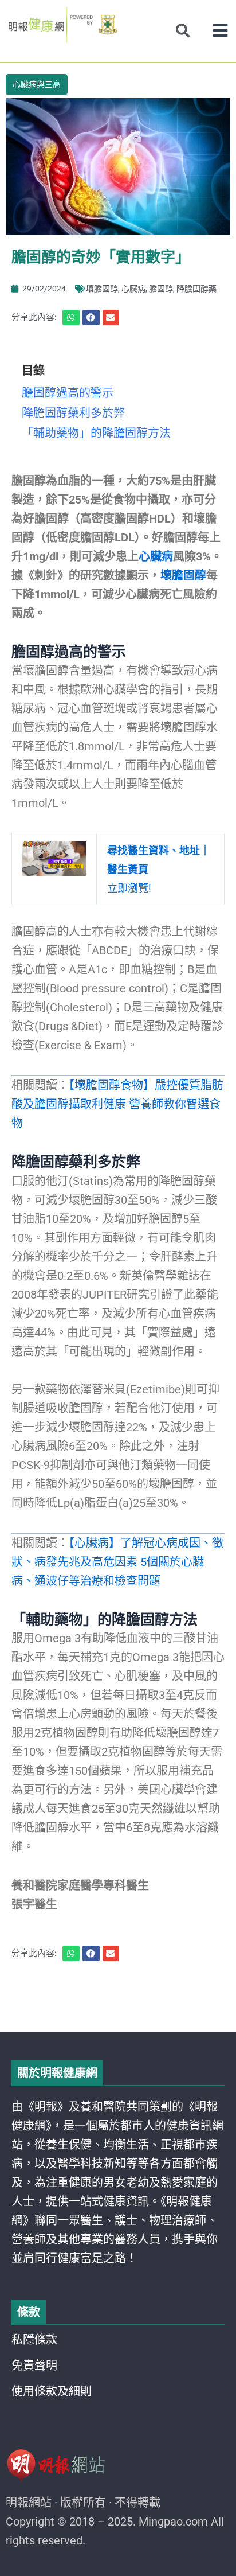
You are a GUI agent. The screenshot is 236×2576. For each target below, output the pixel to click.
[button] (220, 31)
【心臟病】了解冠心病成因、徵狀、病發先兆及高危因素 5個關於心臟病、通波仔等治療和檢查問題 (117, 1562)
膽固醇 (161, 289)
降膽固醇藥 (196, 289)
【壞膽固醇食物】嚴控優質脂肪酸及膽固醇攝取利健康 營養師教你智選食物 (117, 1104)
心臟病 (133, 289)
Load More (118, 1999)
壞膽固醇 (102, 289)
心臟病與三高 (37, 84)
